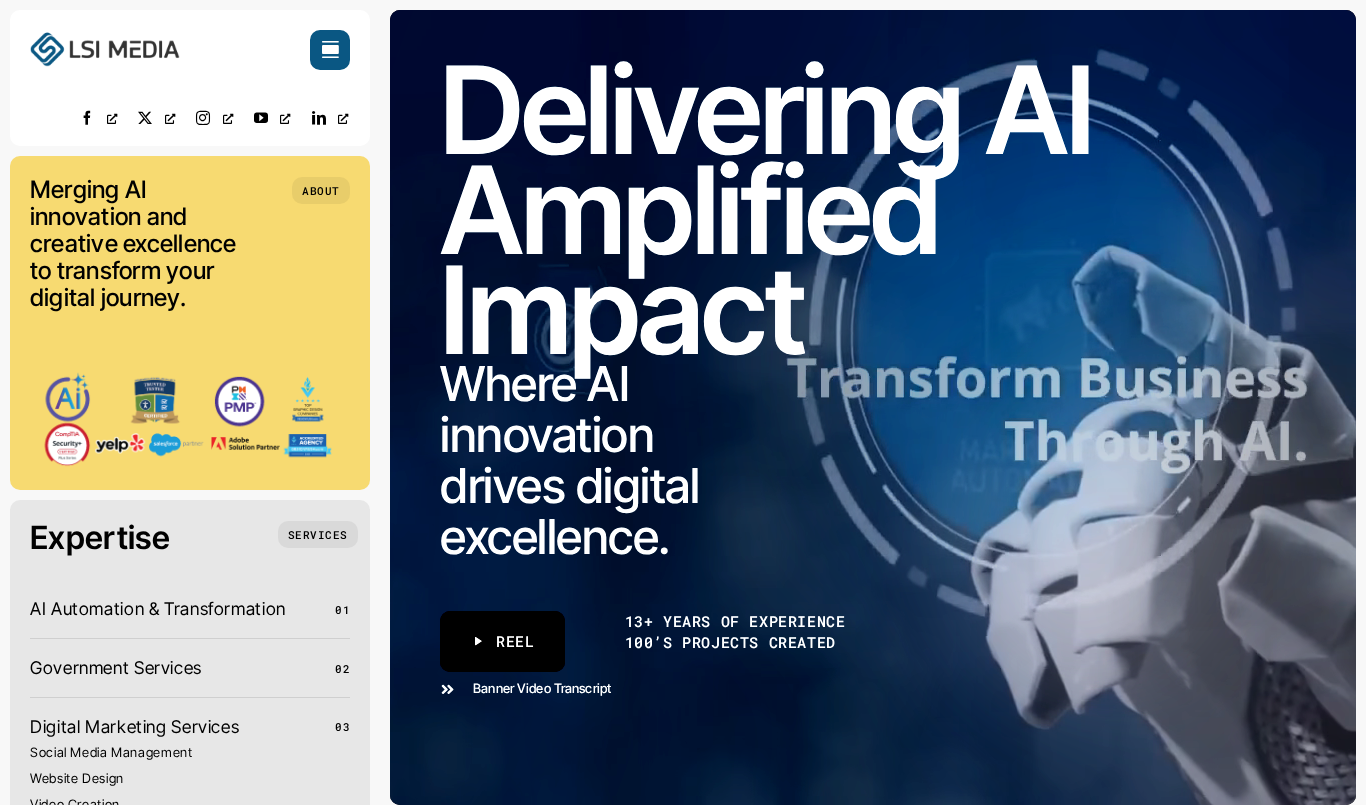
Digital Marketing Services (134, 726)
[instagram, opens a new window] (215, 117)
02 (342, 668)
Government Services (116, 667)
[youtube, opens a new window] (273, 117)
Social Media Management (111, 752)
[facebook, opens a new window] (99, 117)
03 (342, 726)
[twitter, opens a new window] (157, 117)
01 (342, 609)
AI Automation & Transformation (158, 608)
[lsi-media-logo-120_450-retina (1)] (105, 38)
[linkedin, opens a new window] (331, 117)
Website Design (77, 778)
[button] (321, 190)
